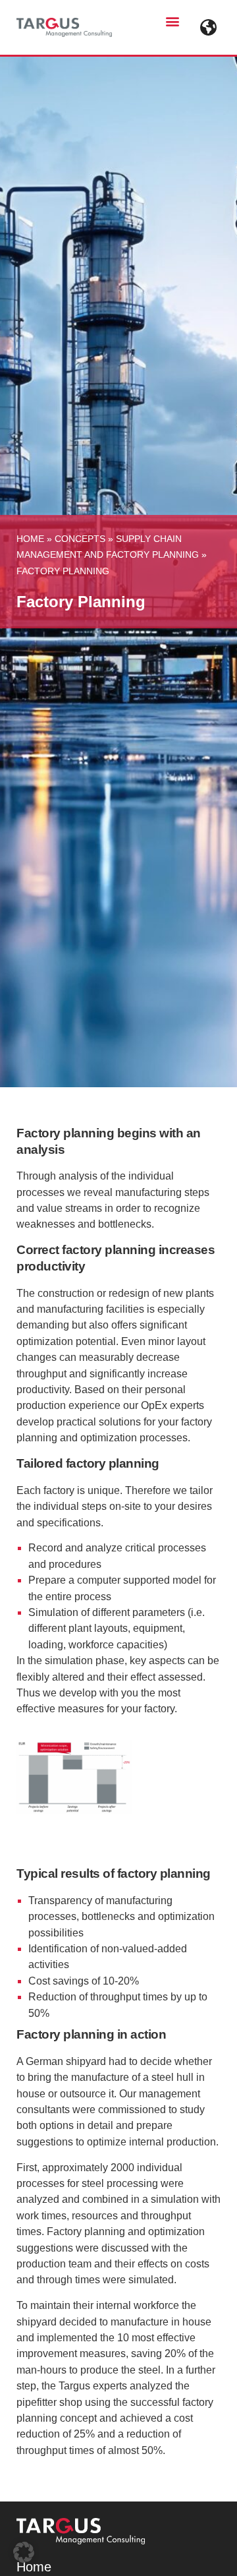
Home (30, 539)
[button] (172, 21)
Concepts (80, 539)
